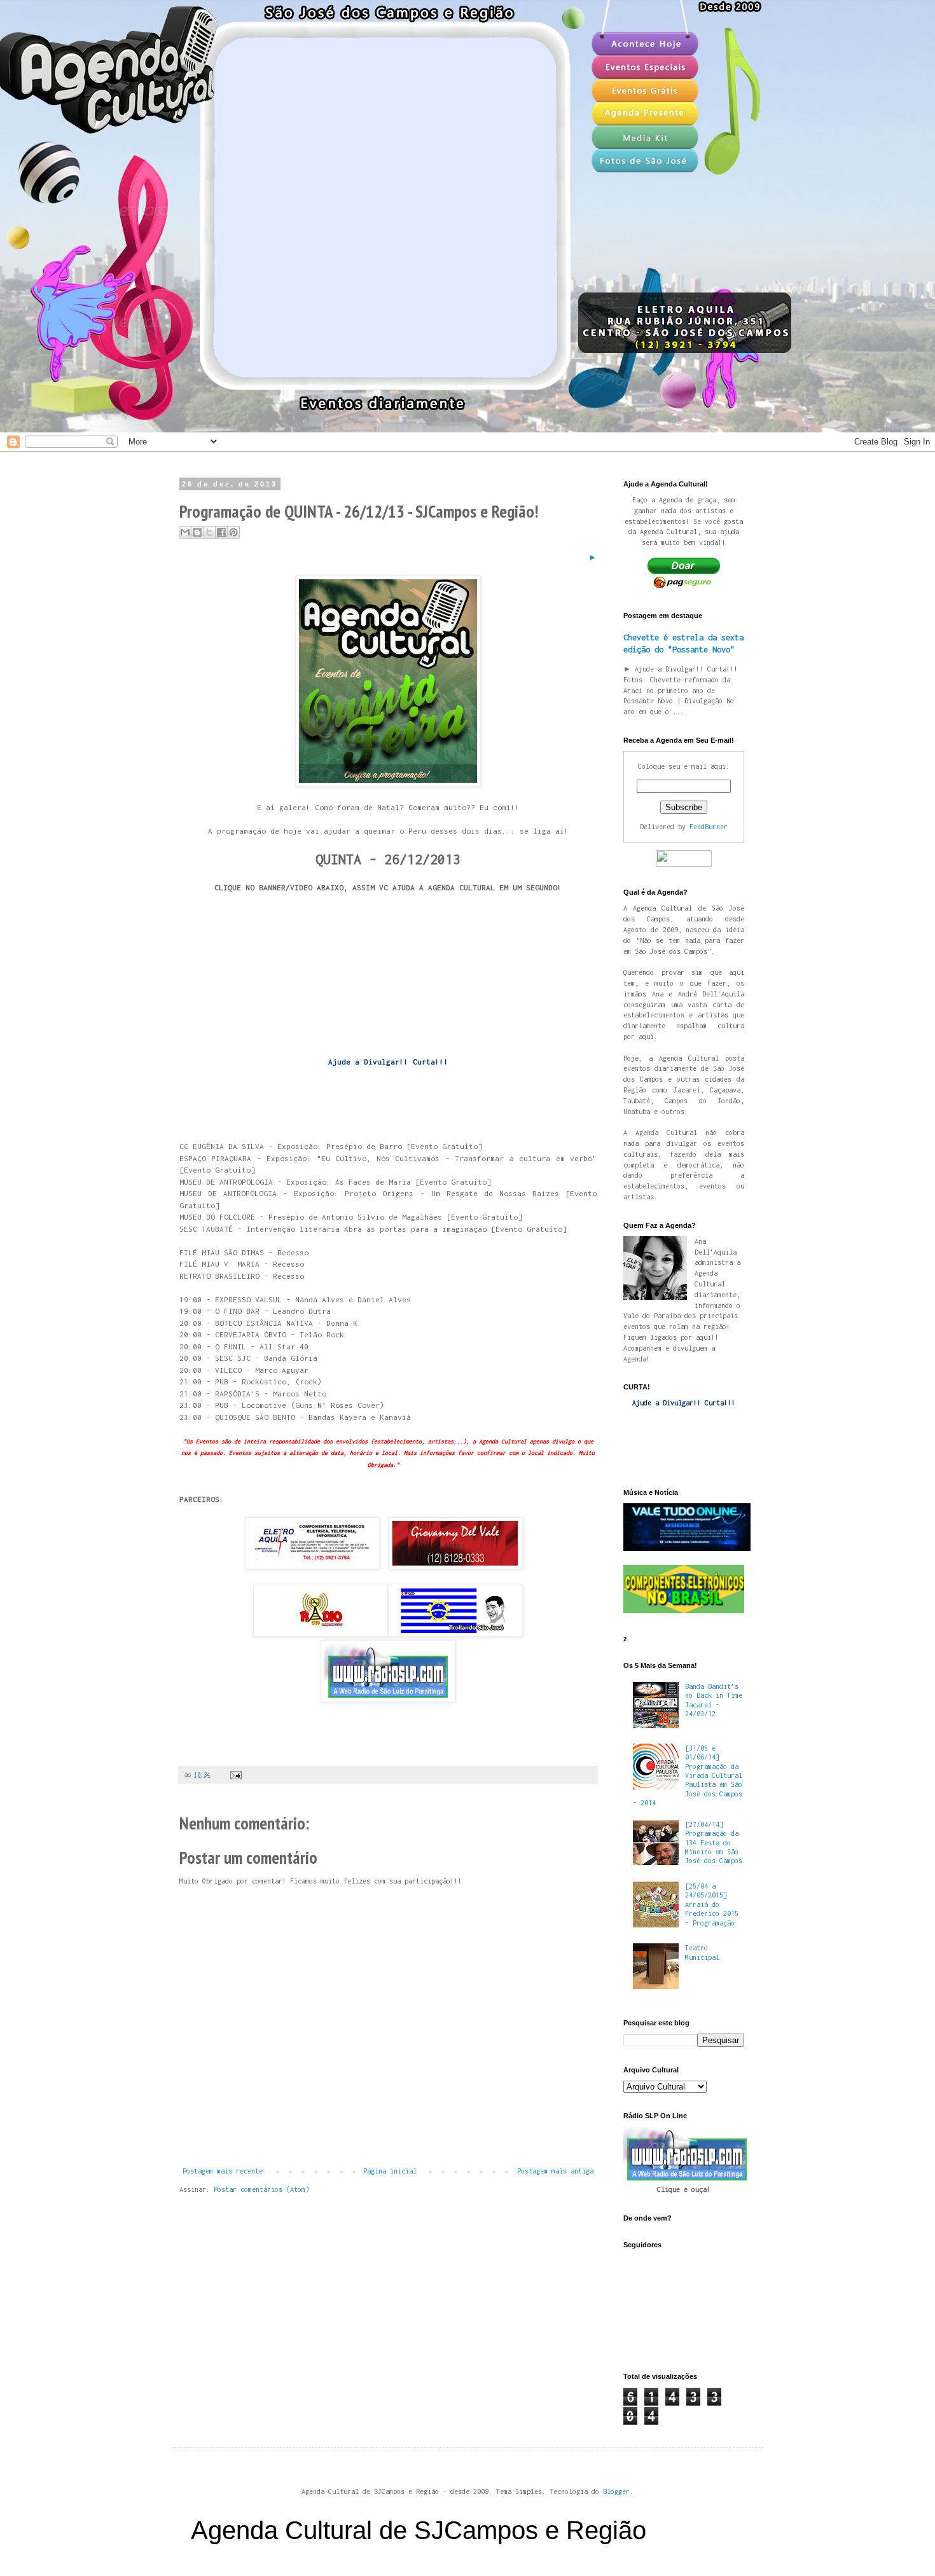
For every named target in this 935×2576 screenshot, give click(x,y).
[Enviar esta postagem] (234, 1774)
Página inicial (390, 2171)
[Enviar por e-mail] (185, 532)
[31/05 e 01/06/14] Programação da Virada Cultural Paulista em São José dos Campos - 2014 (688, 1775)
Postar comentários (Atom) (261, 2189)
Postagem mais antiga (555, 2171)
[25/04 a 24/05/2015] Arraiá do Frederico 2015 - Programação (712, 1904)
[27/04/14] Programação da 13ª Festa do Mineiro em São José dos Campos (714, 1843)
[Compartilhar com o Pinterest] (233, 532)
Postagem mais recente (223, 2171)
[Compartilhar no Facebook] (221, 532)
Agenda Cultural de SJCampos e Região (419, 2530)
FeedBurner (709, 827)
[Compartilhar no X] (209, 532)
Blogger (616, 2491)
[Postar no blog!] (197, 532)
